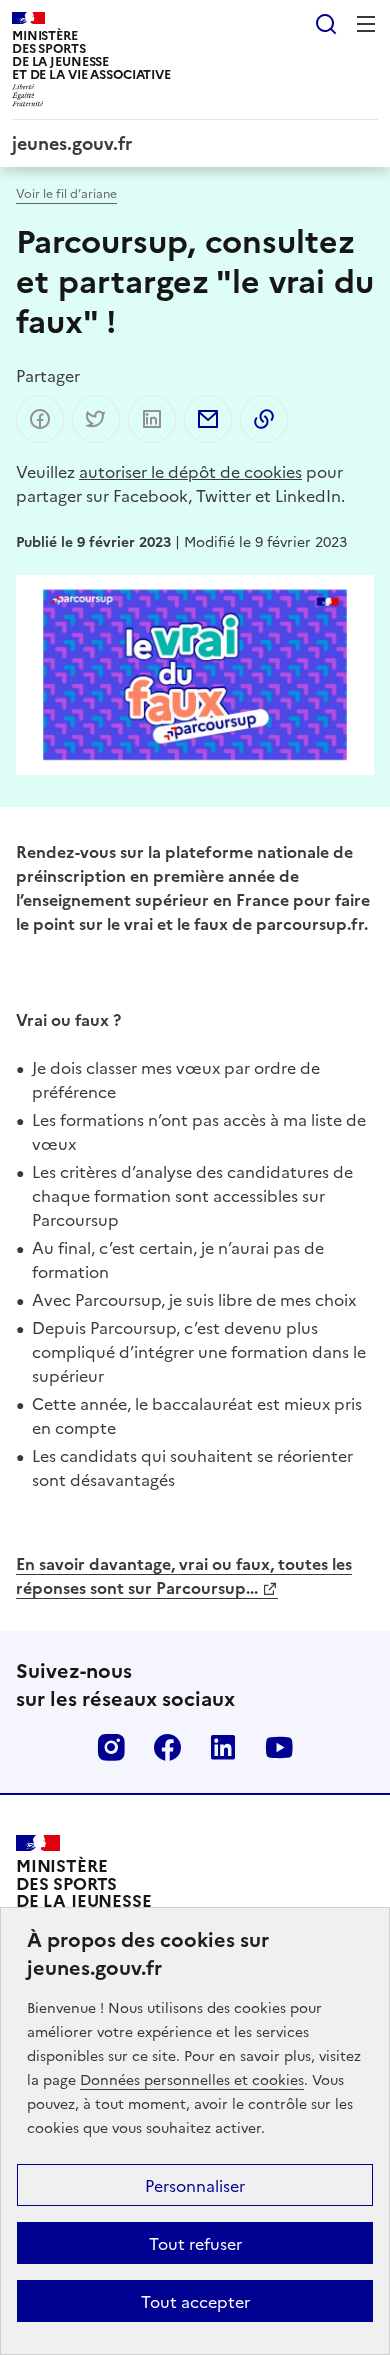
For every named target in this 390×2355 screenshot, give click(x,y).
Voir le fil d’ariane (66, 192)
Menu (366, 24)
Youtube (279, 1747)
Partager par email (208, 419)
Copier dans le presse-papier (264, 419)
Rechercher (326, 24)
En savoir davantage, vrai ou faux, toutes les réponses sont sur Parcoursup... (184, 1575)
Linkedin (223, 1747)
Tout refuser (195, 2243)
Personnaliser (195, 2185)
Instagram (111, 1747)
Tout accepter (195, 2301)
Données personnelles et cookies (192, 2079)
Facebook (167, 1747)
